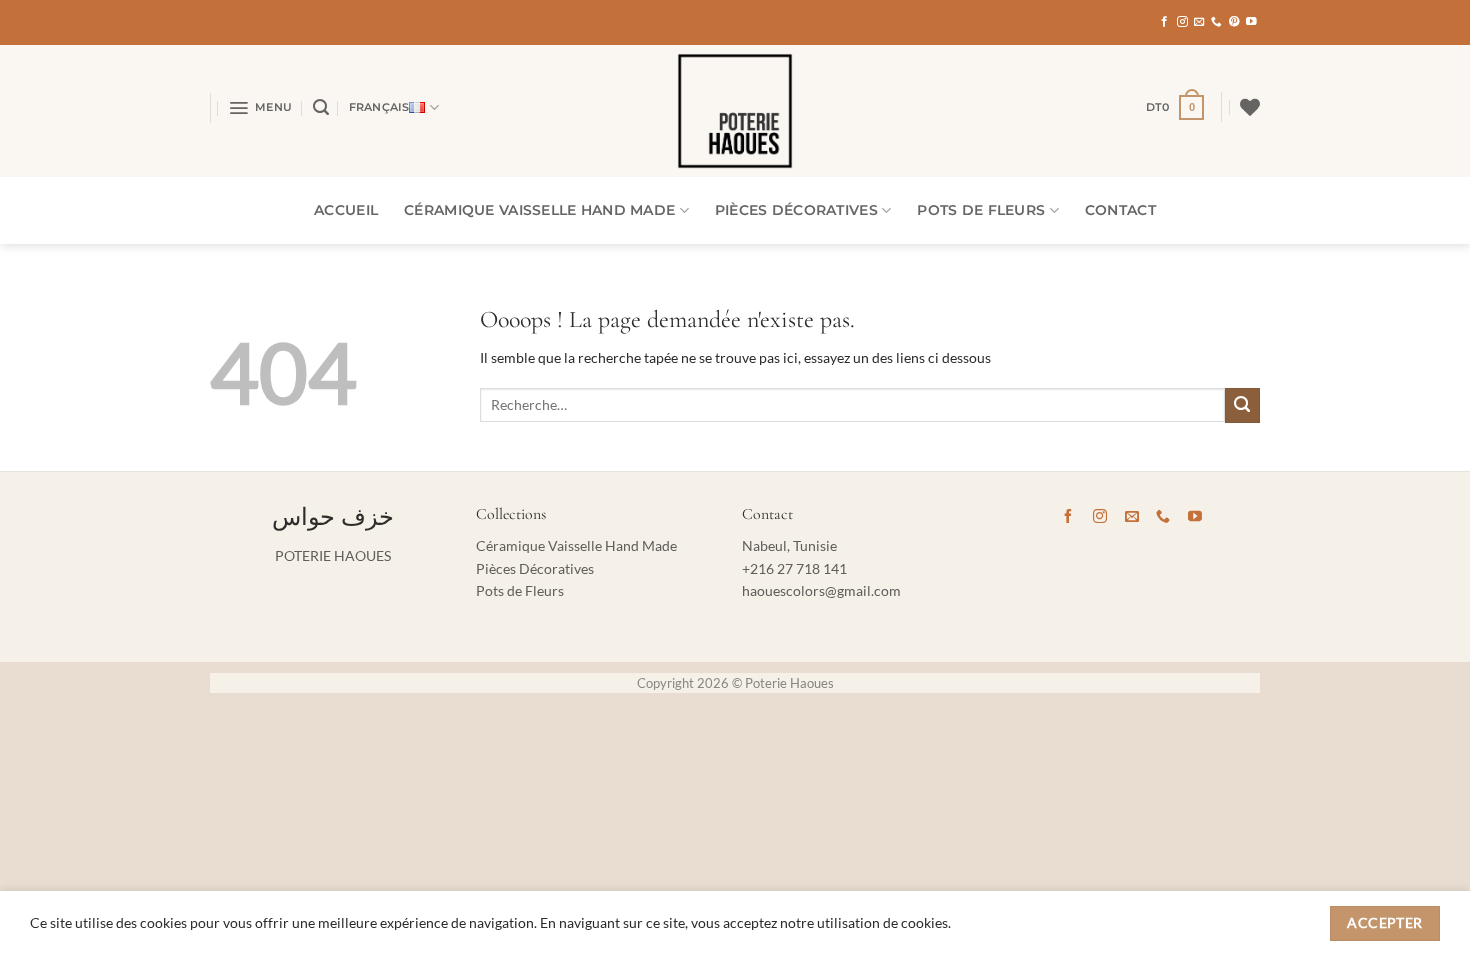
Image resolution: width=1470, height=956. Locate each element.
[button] (260, 108)
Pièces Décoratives (796, 210)
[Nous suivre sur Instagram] (1182, 22)
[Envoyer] (1242, 405)
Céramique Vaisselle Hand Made (539, 210)
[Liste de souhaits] (1250, 107)
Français (379, 107)
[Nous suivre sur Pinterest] (1234, 22)
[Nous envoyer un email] (1199, 22)
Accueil (346, 210)
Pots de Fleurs (981, 210)
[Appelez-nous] (1216, 22)
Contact (1120, 210)
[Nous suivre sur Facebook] (1164, 22)
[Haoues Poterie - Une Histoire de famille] (735, 111)
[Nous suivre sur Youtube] (1251, 22)
